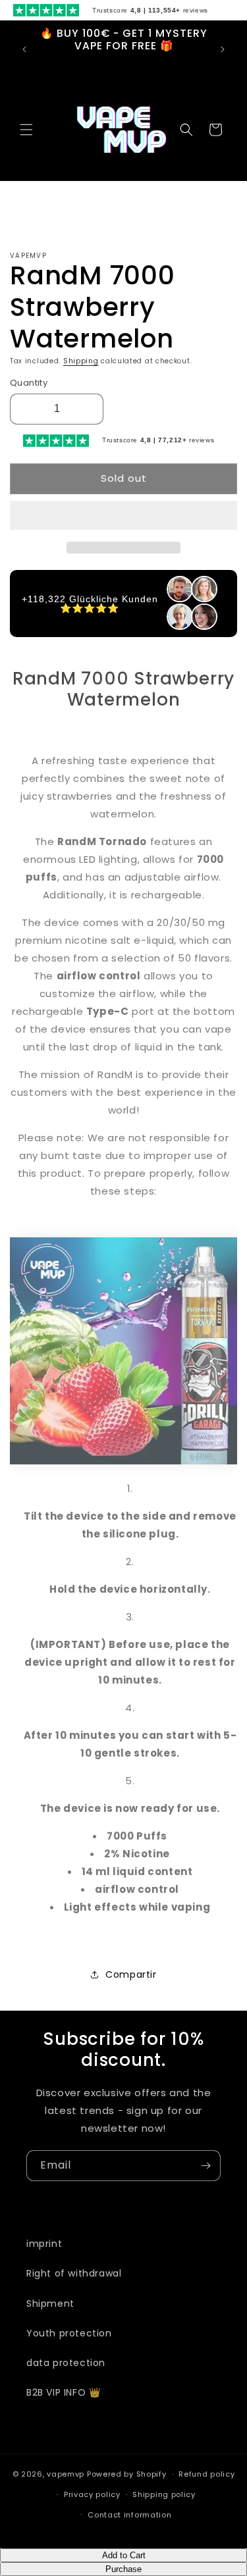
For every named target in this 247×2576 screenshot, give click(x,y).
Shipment (50, 2304)
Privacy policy (92, 2494)
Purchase (123, 2569)
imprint (44, 2244)
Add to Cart (124, 2555)
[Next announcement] (223, 49)
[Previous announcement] (24, 49)
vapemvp (66, 2474)
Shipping (81, 361)
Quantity (29, 383)
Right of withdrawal (74, 2273)
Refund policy (206, 2474)
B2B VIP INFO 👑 (63, 2392)
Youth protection (69, 2333)
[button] (123, 516)
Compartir (131, 1974)
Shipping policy (164, 2494)
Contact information (129, 2515)
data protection (66, 2363)
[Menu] (26, 130)
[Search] (186, 130)
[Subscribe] (206, 2166)
